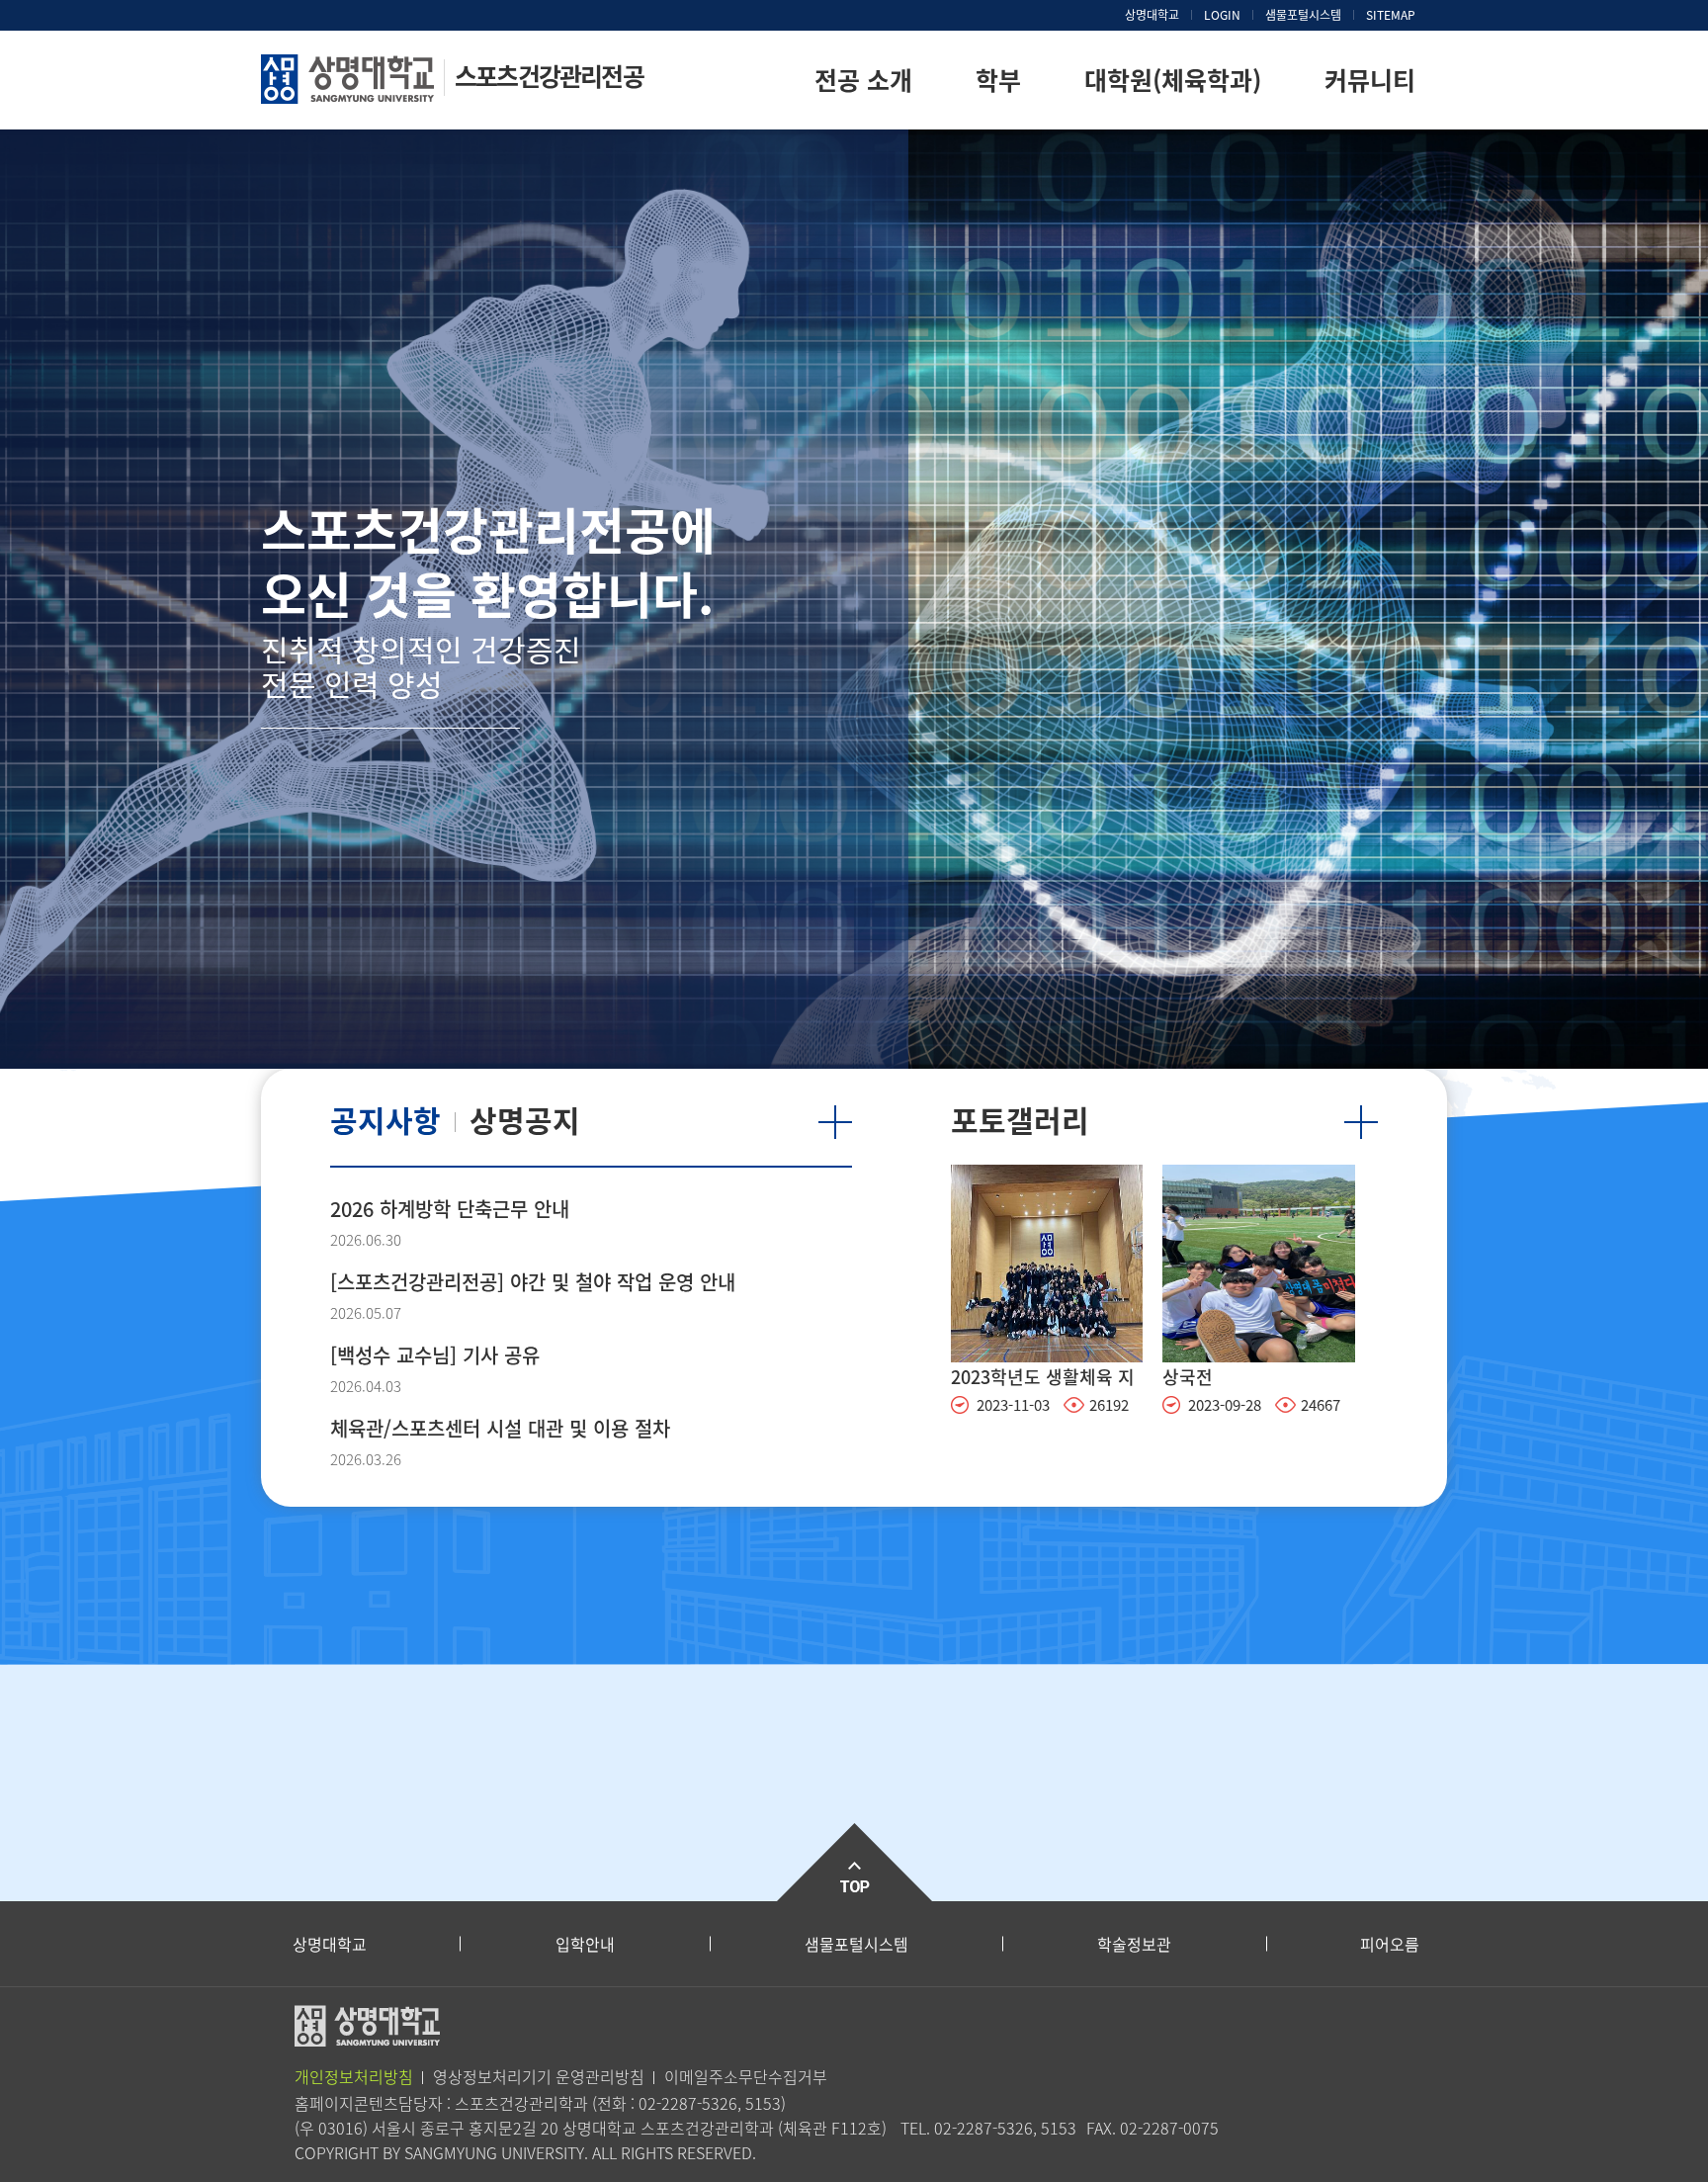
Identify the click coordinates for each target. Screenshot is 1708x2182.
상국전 (1188, 1377)
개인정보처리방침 (354, 2076)
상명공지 (525, 1120)
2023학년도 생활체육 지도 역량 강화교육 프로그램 (1043, 1379)
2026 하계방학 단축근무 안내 (450, 1209)
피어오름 (1390, 1944)
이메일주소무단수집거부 (746, 2076)
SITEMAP (1391, 15)
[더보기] (835, 1122)
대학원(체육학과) (1173, 80)
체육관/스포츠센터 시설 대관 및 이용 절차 (500, 1428)
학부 (998, 80)
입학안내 (585, 1944)
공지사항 (385, 1120)
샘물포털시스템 (856, 1944)
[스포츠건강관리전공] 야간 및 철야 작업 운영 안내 (533, 1282)
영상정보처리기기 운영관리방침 (539, 2076)
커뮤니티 (1370, 80)
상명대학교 (1152, 15)
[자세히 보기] (1047, 1262)
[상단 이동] (854, 1862)
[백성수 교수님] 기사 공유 (435, 1355)
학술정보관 (1134, 1944)
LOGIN (1222, 15)
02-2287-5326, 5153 (710, 2103)
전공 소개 (863, 80)
